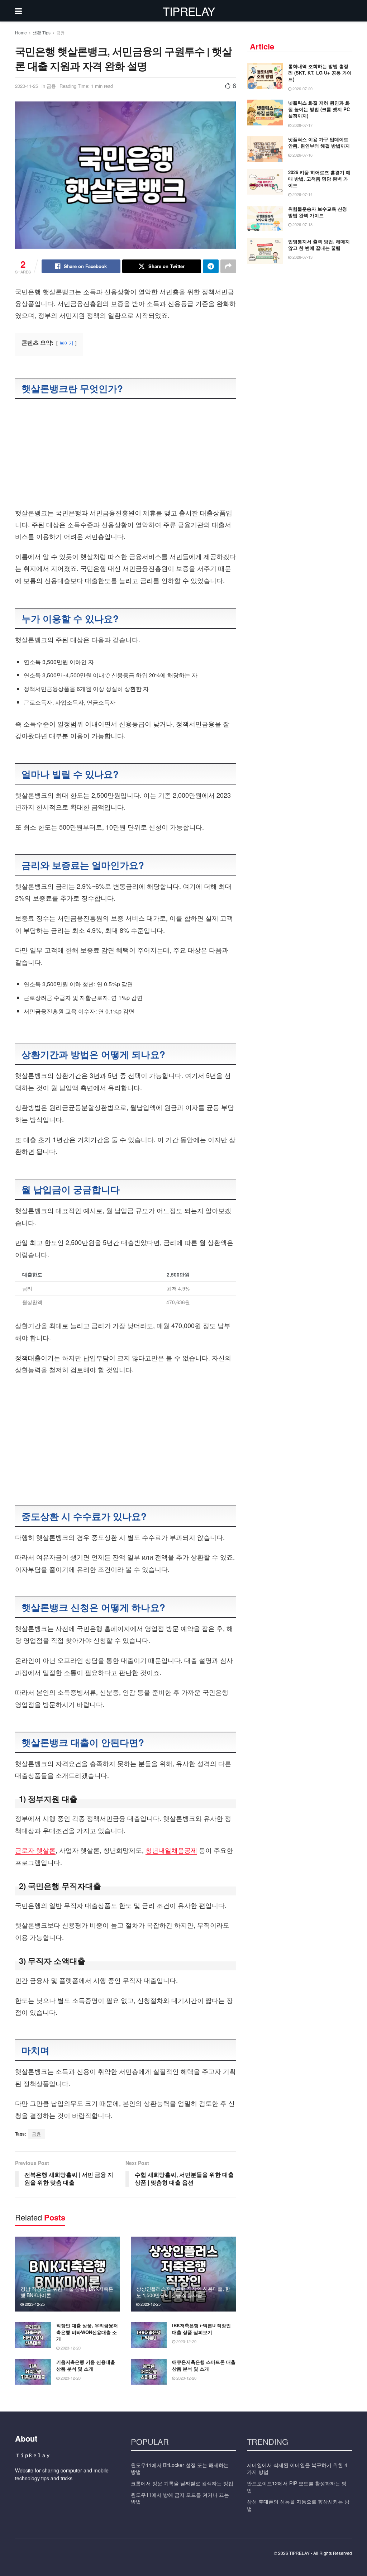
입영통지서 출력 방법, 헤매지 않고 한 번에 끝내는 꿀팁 (319, 245)
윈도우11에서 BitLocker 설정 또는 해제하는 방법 (180, 2468)
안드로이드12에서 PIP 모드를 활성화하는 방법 (297, 2487)
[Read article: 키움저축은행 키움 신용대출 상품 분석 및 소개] (33, 2372)
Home (21, 32)
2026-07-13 (302, 224)
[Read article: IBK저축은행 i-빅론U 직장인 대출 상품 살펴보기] (149, 2335)
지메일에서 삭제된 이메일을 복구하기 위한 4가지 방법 (297, 2468)
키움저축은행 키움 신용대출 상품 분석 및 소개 (86, 2365)
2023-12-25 (34, 2304)
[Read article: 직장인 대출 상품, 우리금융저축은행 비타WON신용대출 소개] (33, 2335)
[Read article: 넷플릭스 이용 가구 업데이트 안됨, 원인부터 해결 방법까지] (265, 149)
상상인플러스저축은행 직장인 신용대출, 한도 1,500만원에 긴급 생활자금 (183, 2292)
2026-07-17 (302, 125)
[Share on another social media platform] (228, 266)
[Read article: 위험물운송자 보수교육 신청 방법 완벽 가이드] (265, 219)
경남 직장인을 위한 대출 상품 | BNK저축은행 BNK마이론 (67, 2292)
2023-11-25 (27, 86)
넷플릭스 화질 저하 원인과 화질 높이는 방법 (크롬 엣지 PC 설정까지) (319, 109)
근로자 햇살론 (35, 1850)
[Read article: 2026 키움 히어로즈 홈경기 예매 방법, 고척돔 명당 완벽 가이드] (265, 182)
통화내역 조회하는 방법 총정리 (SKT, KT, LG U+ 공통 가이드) (320, 73)
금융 (61, 32)
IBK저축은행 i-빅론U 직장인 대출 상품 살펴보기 (201, 2329)
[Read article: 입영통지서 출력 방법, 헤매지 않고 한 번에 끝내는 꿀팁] (265, 251)
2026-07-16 (302, 155)
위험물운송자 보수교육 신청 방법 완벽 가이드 (318, 212)
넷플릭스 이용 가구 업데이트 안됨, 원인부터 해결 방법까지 (319, 142)
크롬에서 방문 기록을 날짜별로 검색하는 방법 (182, 2483)
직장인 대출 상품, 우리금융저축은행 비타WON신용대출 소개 (87, 2332)
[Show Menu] (18, 11)
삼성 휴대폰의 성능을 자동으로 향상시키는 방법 (298, 2505)
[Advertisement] (126, 454)
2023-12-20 (70, 2348)
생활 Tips (42, 32)
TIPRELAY (189, 11)
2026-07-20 (302, 89)
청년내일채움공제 (171, 1850)
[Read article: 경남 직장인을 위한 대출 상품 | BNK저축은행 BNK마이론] (68, 2274)
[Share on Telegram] (211, 266)
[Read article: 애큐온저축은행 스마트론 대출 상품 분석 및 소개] (149, 2372)
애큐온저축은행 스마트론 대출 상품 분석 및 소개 (204, 2365)
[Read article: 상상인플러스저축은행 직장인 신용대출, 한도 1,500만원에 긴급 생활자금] (183, 2274)
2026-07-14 (302, 194)
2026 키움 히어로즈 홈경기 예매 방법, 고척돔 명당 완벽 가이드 (319, 179)
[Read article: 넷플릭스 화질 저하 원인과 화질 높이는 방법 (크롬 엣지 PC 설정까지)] (265, 113)
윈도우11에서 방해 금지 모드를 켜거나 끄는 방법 (180, 2498)
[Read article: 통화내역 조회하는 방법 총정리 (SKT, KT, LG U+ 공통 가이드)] (265, 76)
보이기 (66, 343)
